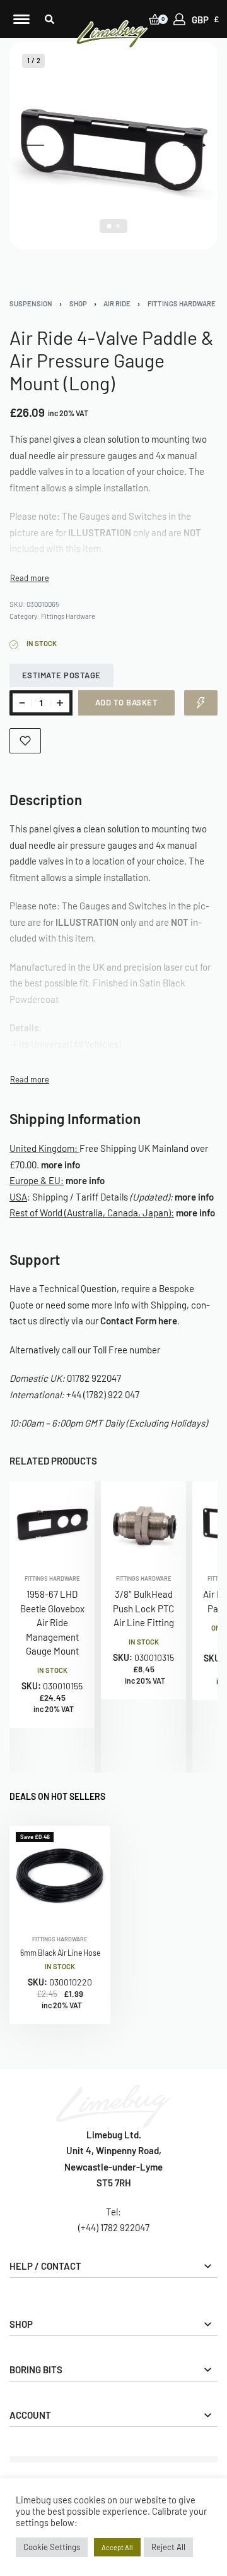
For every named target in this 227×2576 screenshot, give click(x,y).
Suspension (31, 303)
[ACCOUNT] (179, 19)
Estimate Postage (61, 675)
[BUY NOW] (201, 703)
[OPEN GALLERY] (113, 145)
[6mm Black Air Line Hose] (60, 1876)
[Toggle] (30, 578)
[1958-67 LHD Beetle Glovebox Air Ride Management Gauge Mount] (52, 1524)
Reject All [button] (168, 2547)
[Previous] (33, 145)
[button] (49, 19)
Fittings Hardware (182, 303)
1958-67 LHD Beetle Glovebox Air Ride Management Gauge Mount (52, 1622)
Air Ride (117, 303)
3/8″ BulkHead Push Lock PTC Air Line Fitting (143, 1608)
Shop (78, 303)
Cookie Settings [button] (52, 2547)
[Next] (194, 145)
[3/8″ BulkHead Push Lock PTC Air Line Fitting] (143, 1524)
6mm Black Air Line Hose (60, 1953)
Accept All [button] (117, 2547)
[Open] (21, 19)
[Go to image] (109, 226)
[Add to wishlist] (25, 741)
